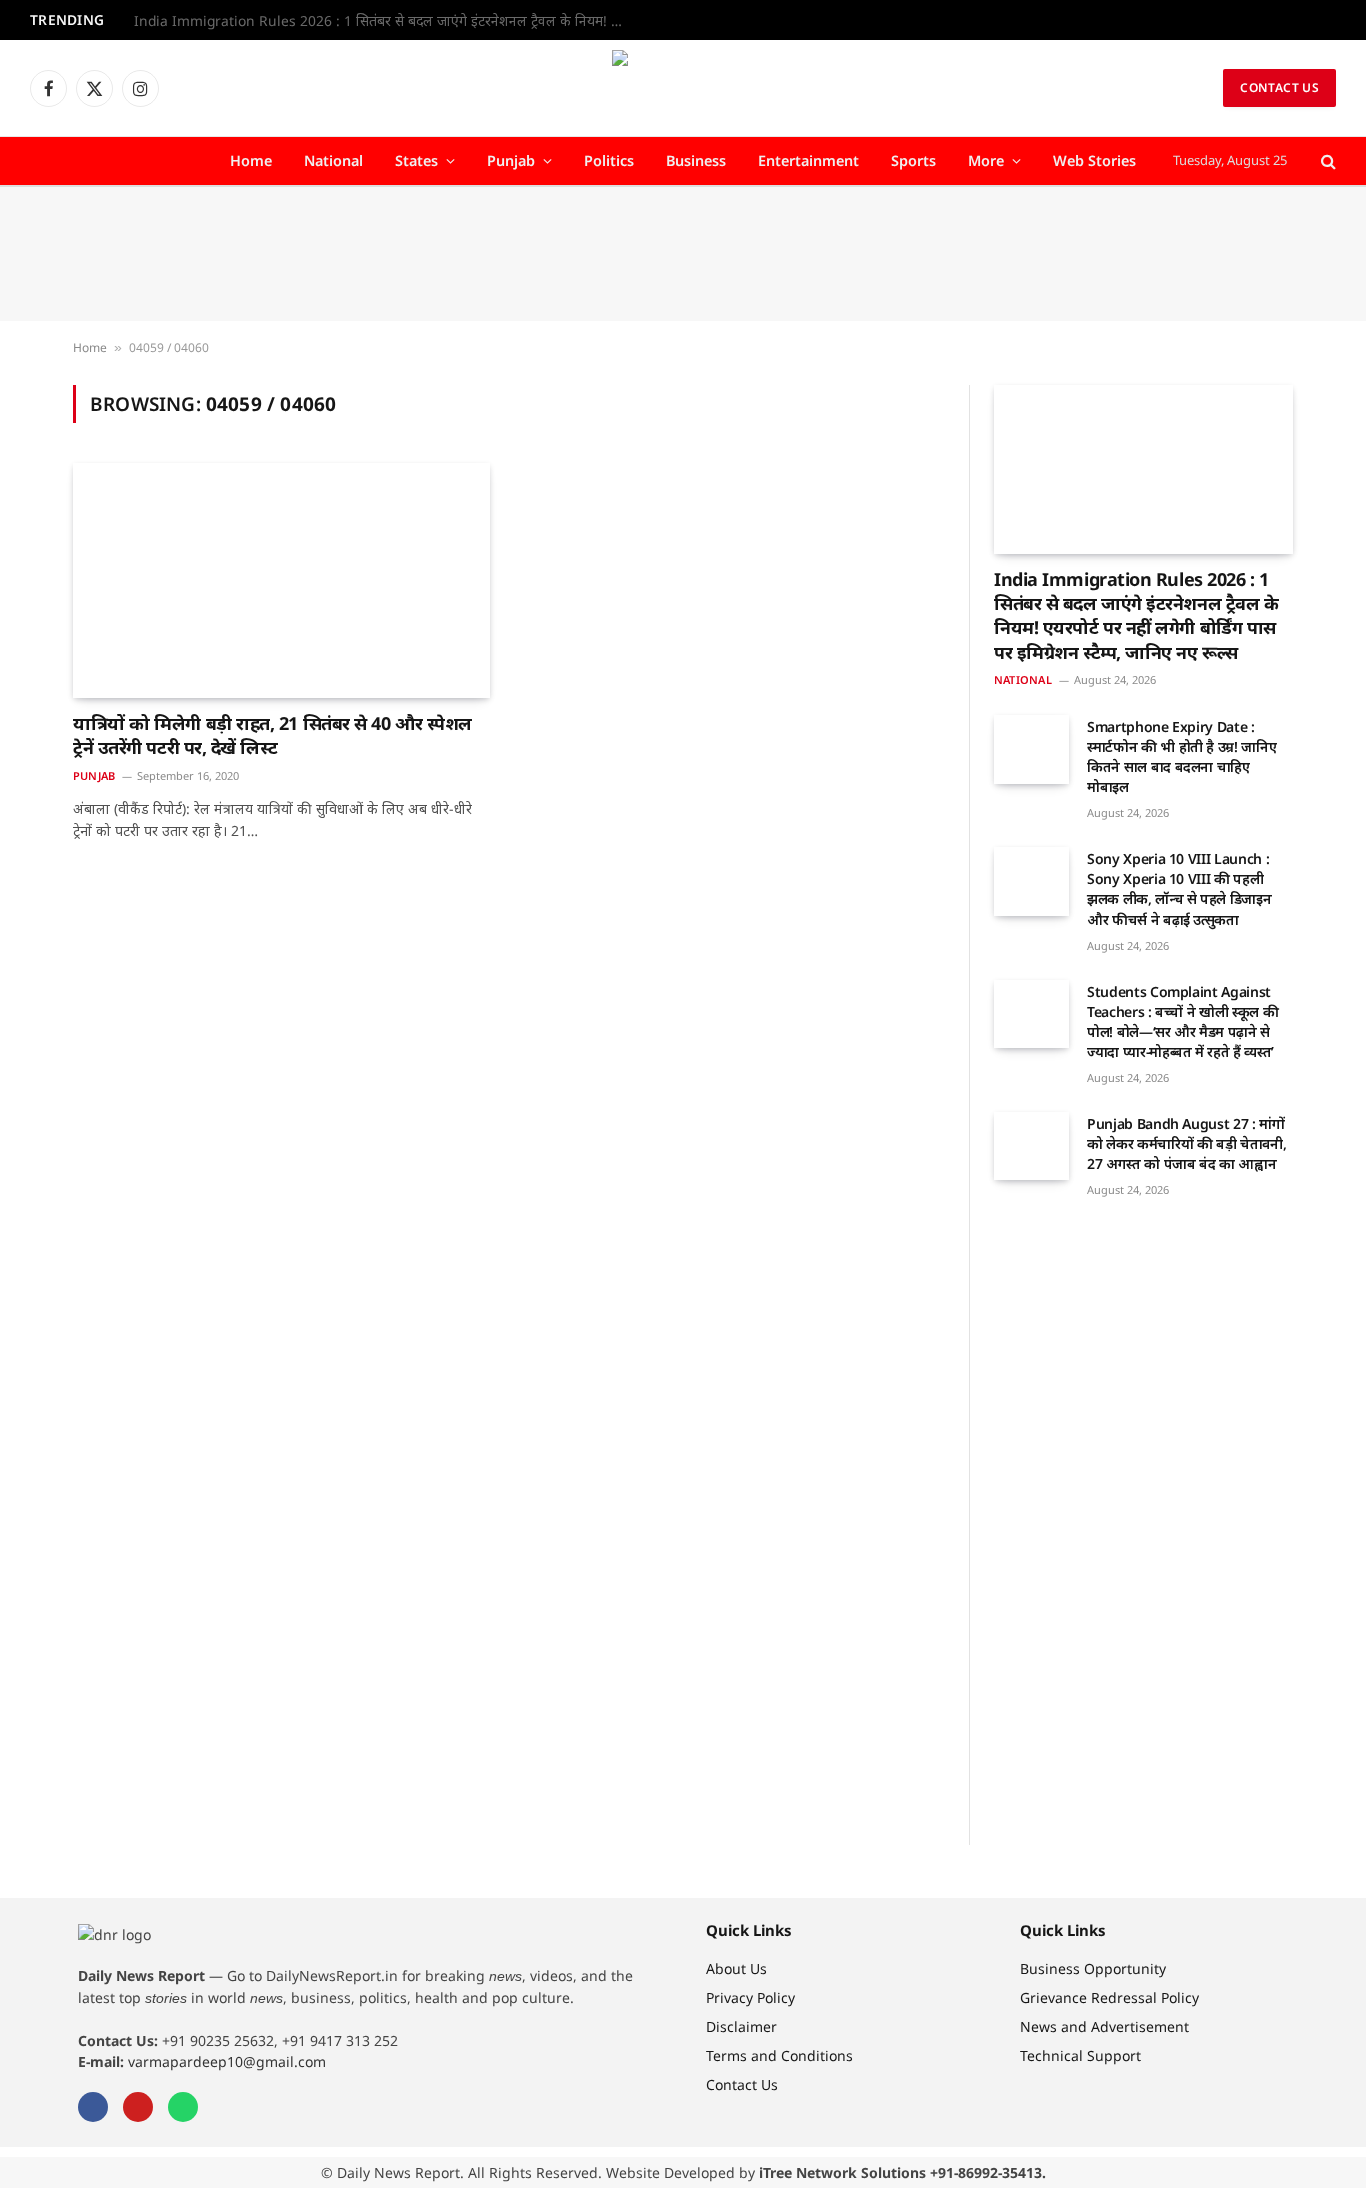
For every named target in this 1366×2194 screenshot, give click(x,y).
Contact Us (1279, 87)
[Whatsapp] (183, 2107)
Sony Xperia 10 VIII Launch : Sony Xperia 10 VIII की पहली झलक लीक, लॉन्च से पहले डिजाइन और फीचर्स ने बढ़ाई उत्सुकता (1179, 888)
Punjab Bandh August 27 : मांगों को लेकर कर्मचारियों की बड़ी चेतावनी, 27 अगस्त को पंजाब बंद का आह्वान (1186, 1143)
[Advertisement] (683, 254)
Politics (609, 160)
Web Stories (1094, 160)
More (986, 160)
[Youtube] (138, 2107)
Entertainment (808, 160)
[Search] (1326, 161)
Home (251, 160)
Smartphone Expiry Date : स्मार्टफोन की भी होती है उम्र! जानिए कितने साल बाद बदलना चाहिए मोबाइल (1181, 756)
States (416, 160)
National (333, 160)
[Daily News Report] (683, 88)
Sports (913, 160)
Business (696, 160)
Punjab (511, 160)
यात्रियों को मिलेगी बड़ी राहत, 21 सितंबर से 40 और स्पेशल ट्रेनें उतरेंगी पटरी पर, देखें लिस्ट (272, 735)
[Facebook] (93, 2107)
